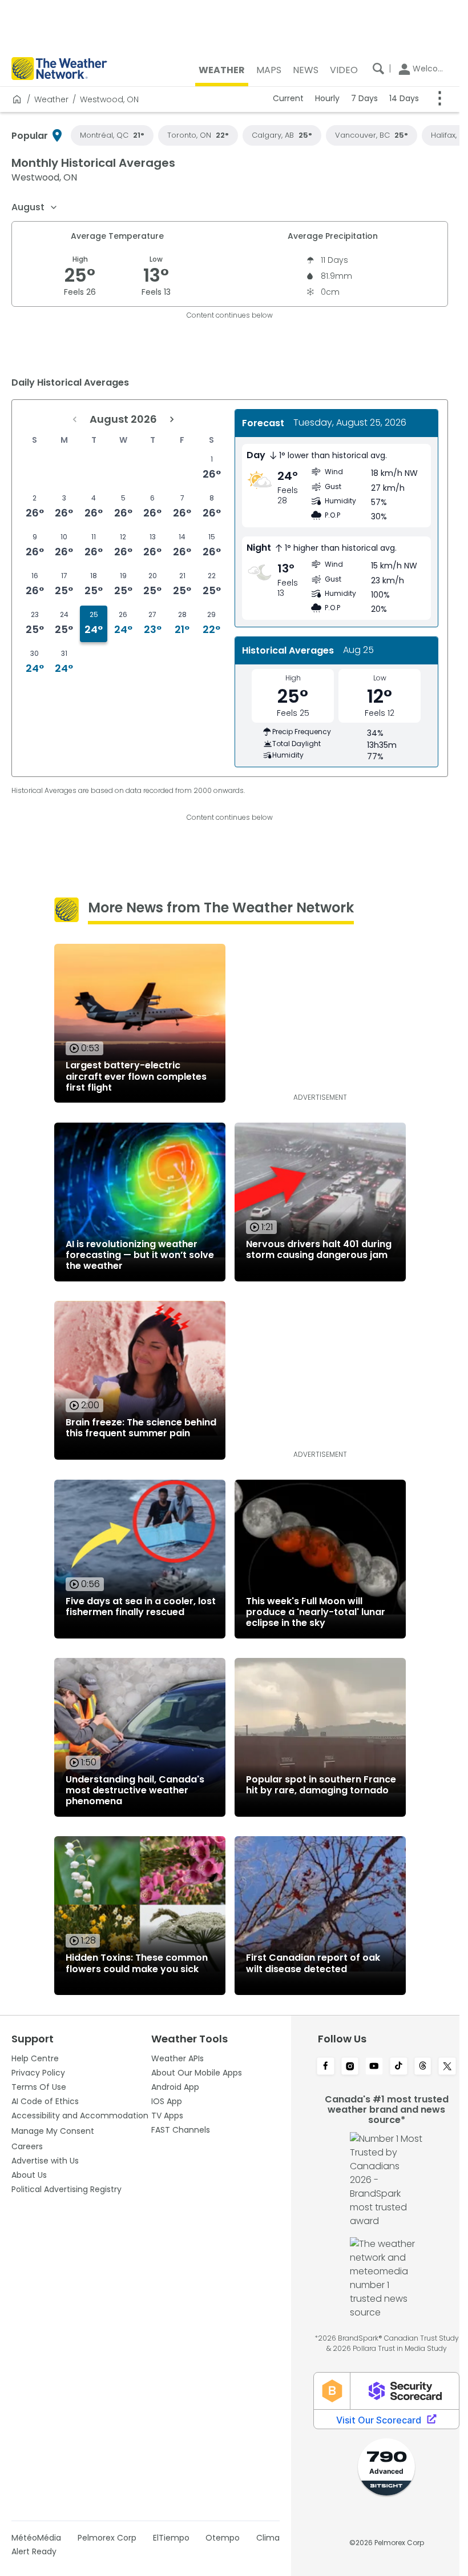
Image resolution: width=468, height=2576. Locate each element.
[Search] (378, 69)
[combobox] (35, 207)
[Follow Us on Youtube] (374, 2067)
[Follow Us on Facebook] (326, 2067)
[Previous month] (75, 419)
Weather (51, 99)
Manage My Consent (53, 2131)
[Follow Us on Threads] (423, 2067)
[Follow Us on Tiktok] (399, 2067)
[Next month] (172, 419)
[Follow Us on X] (447, 2067)
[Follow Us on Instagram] (350, 2067)
